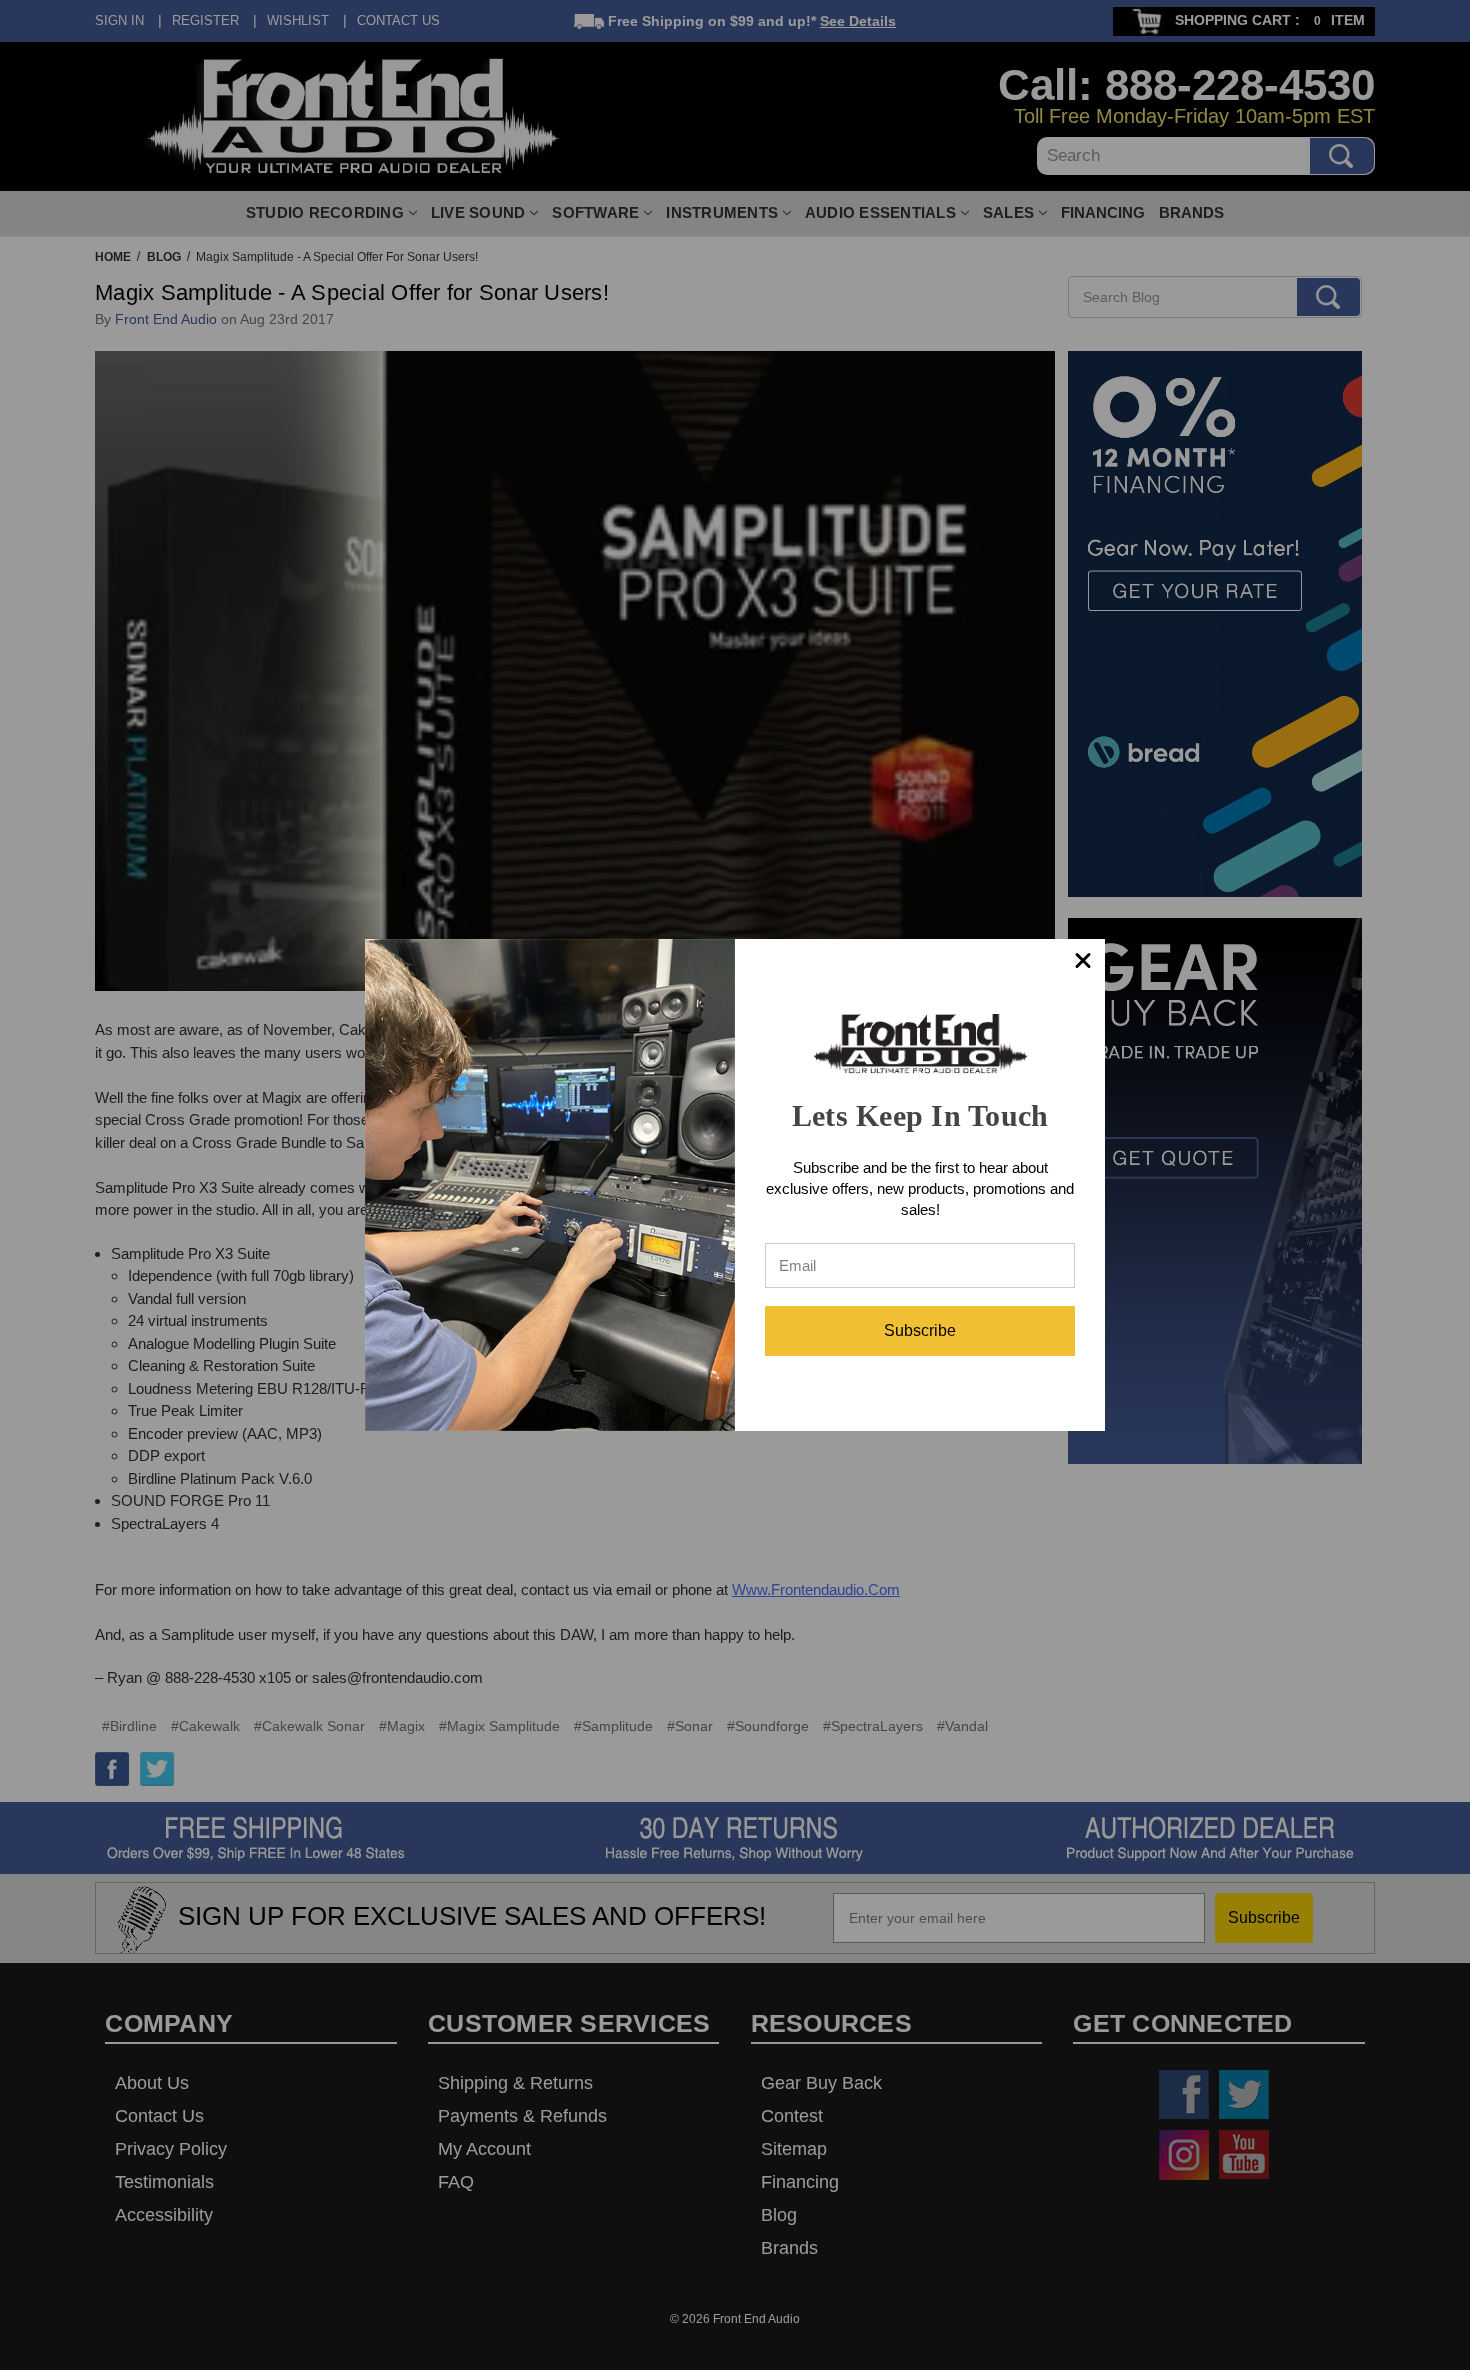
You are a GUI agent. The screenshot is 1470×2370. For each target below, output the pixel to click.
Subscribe (920, 1330)
